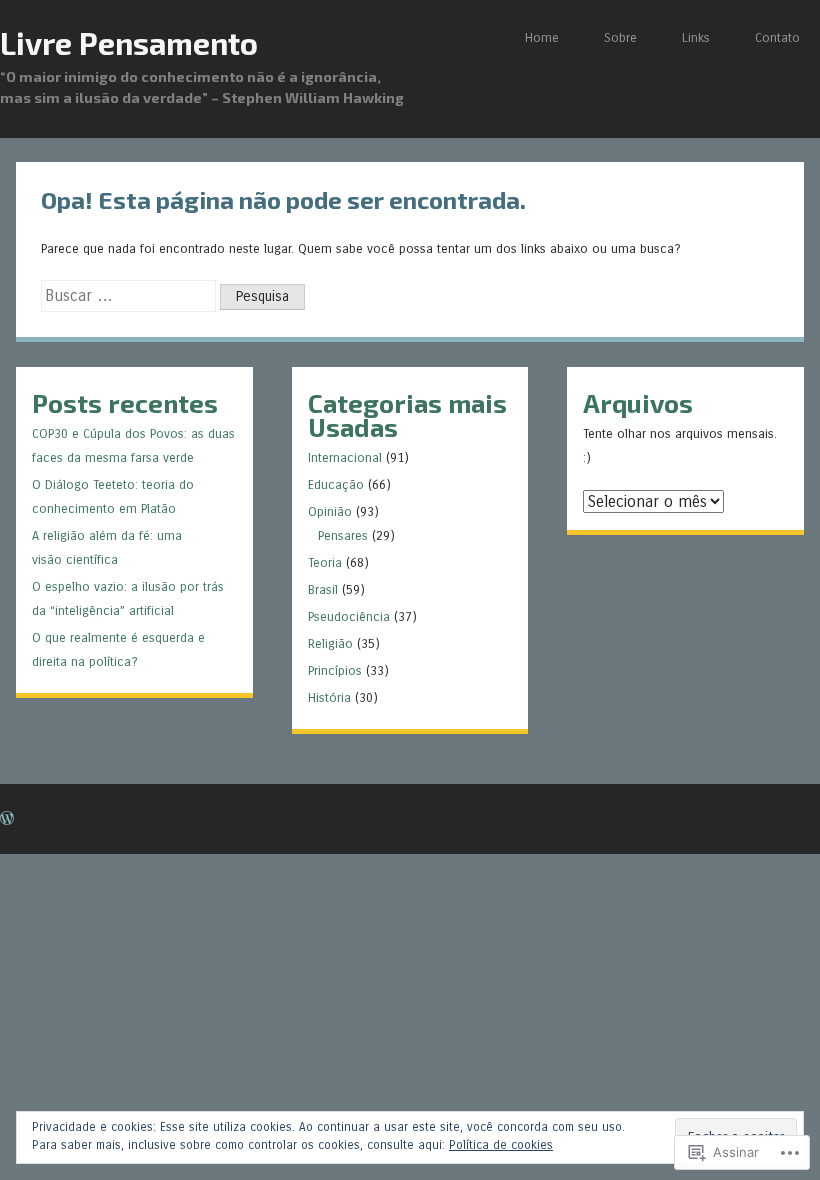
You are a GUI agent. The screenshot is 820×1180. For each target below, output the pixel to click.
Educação (336, 484)
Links (696, 37)
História (329, 697)
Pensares (343, 535)
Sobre (620, 37)
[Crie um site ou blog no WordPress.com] (7, 819)
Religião (330, 643)
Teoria (325, 562)
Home (542, 37)
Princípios (335, 670)
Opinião (330, 511)
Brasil (323, 589)
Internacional (345, 457)
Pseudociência (349, 616)
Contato (777, 37)
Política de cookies (501, 1145)
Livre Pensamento (129, 43)
